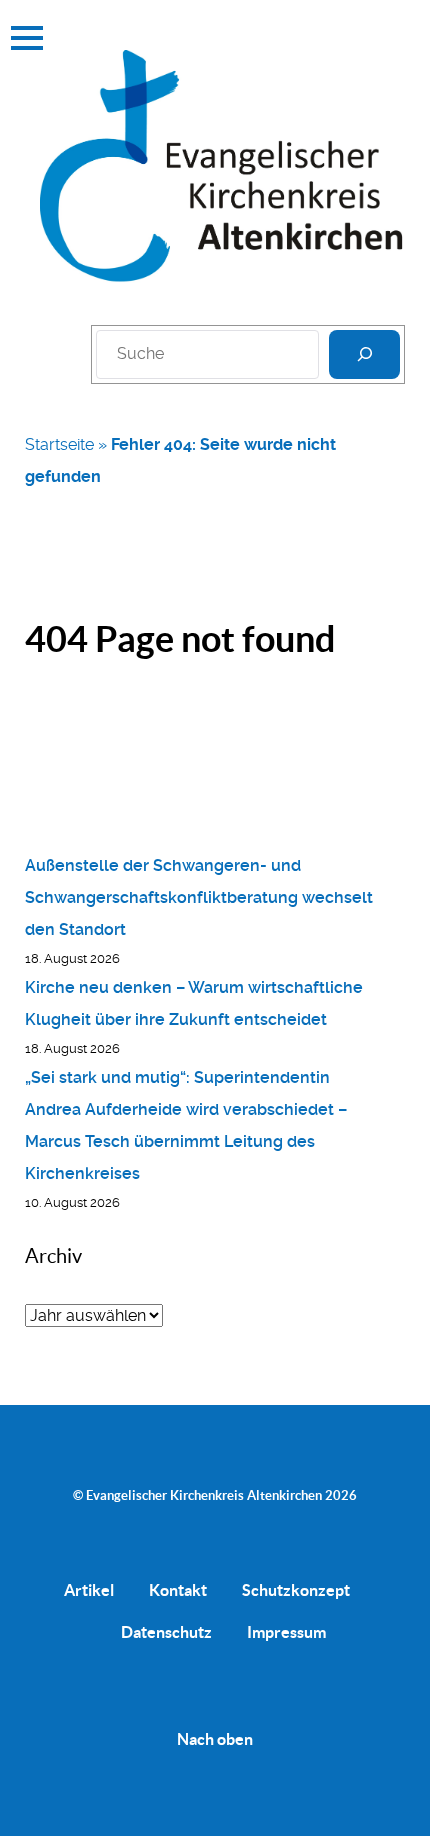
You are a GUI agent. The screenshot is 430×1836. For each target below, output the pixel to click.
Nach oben (215, 1739)
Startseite (59, 444)
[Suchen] (364, 354)
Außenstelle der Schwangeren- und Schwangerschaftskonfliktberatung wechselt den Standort (199, 897)
